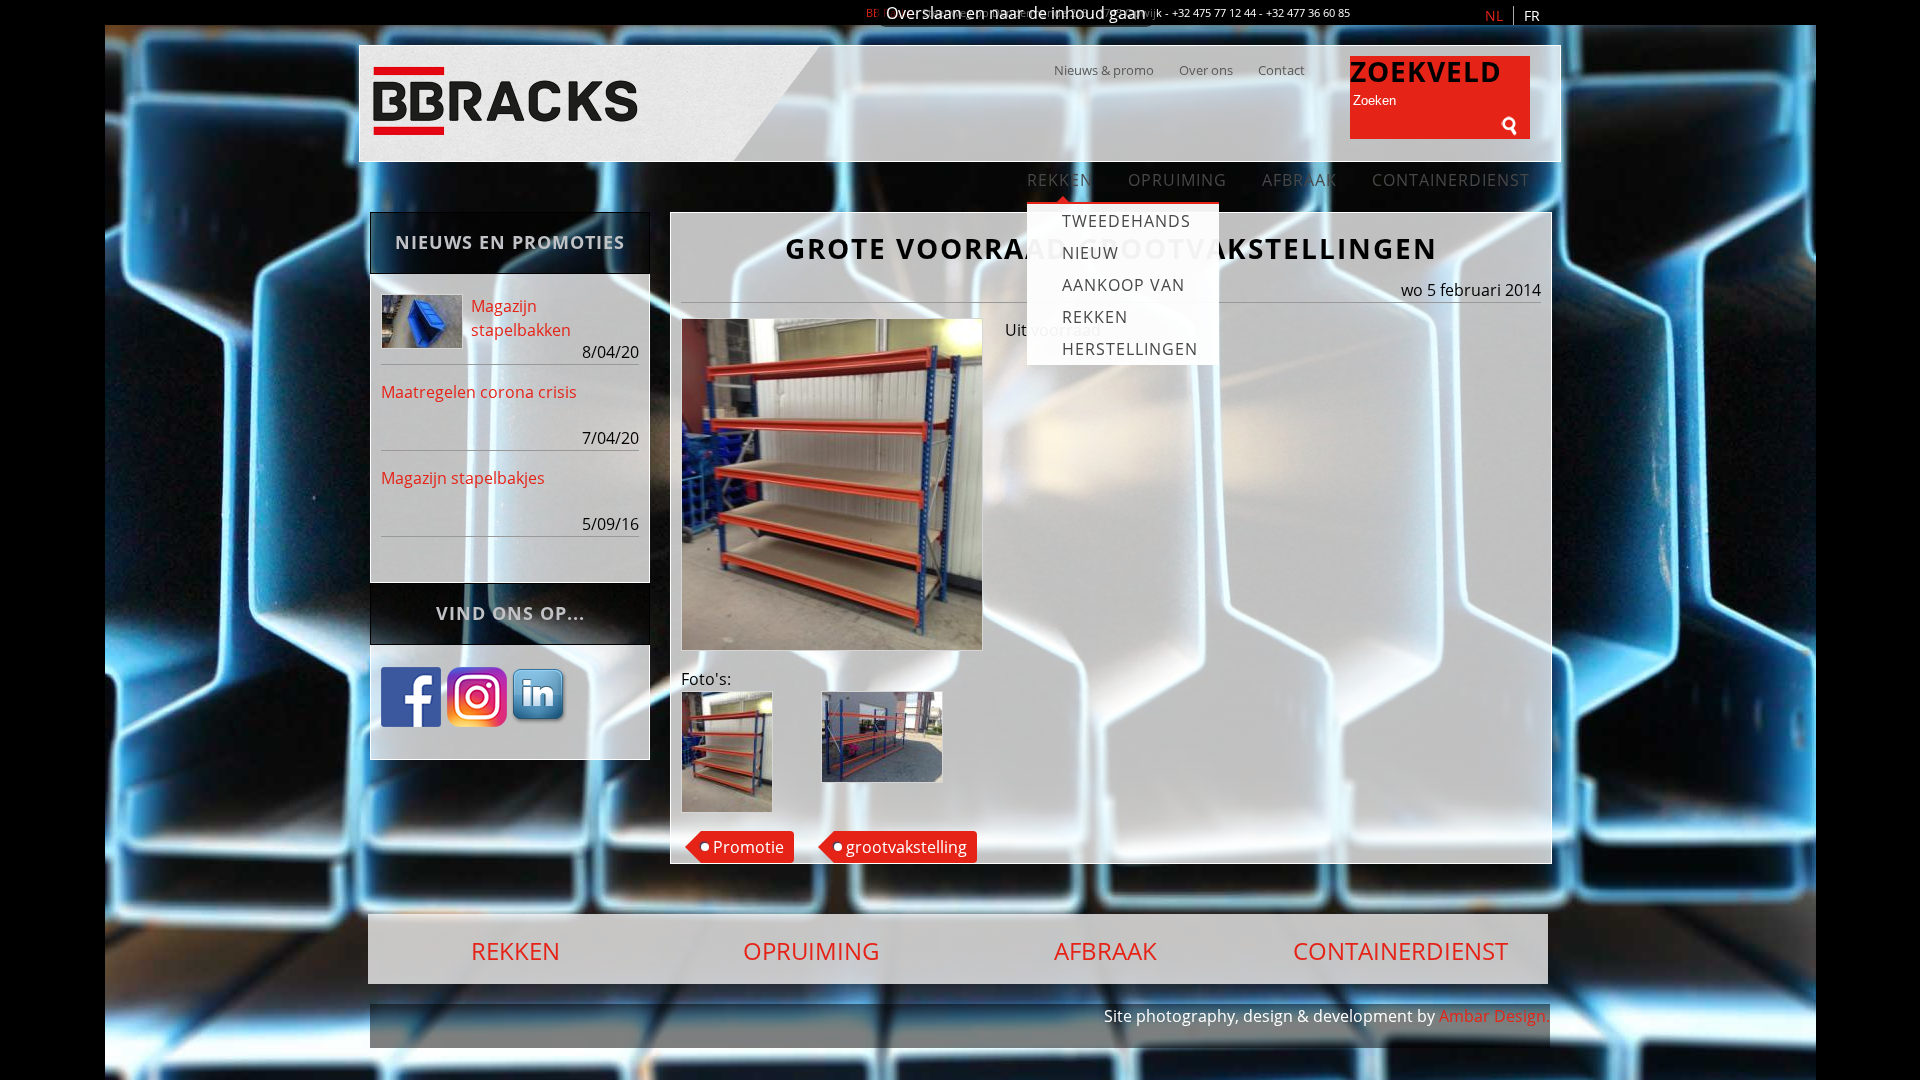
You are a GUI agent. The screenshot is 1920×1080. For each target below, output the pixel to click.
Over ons (1206, 70)
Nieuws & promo (1104, 70)
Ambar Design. (1494, 1016)
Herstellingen (1130, 349)
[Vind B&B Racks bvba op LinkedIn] (541, 717)
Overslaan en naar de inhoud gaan (1016, 13)
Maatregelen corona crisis (479, 392)
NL (1494, 15)
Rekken (1060, 180)
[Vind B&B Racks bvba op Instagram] (477, 717)
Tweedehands (1126, 221)
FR (1532, 15)
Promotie (748, 847)
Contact (1281, 70)
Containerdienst (1451, 180)
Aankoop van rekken (1123, 301)
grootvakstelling (906, 847)
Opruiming (1177, 180)
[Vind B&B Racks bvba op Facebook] (413, 717)
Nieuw (1090, 253)
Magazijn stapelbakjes (463, 478)
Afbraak (1299, 180)
